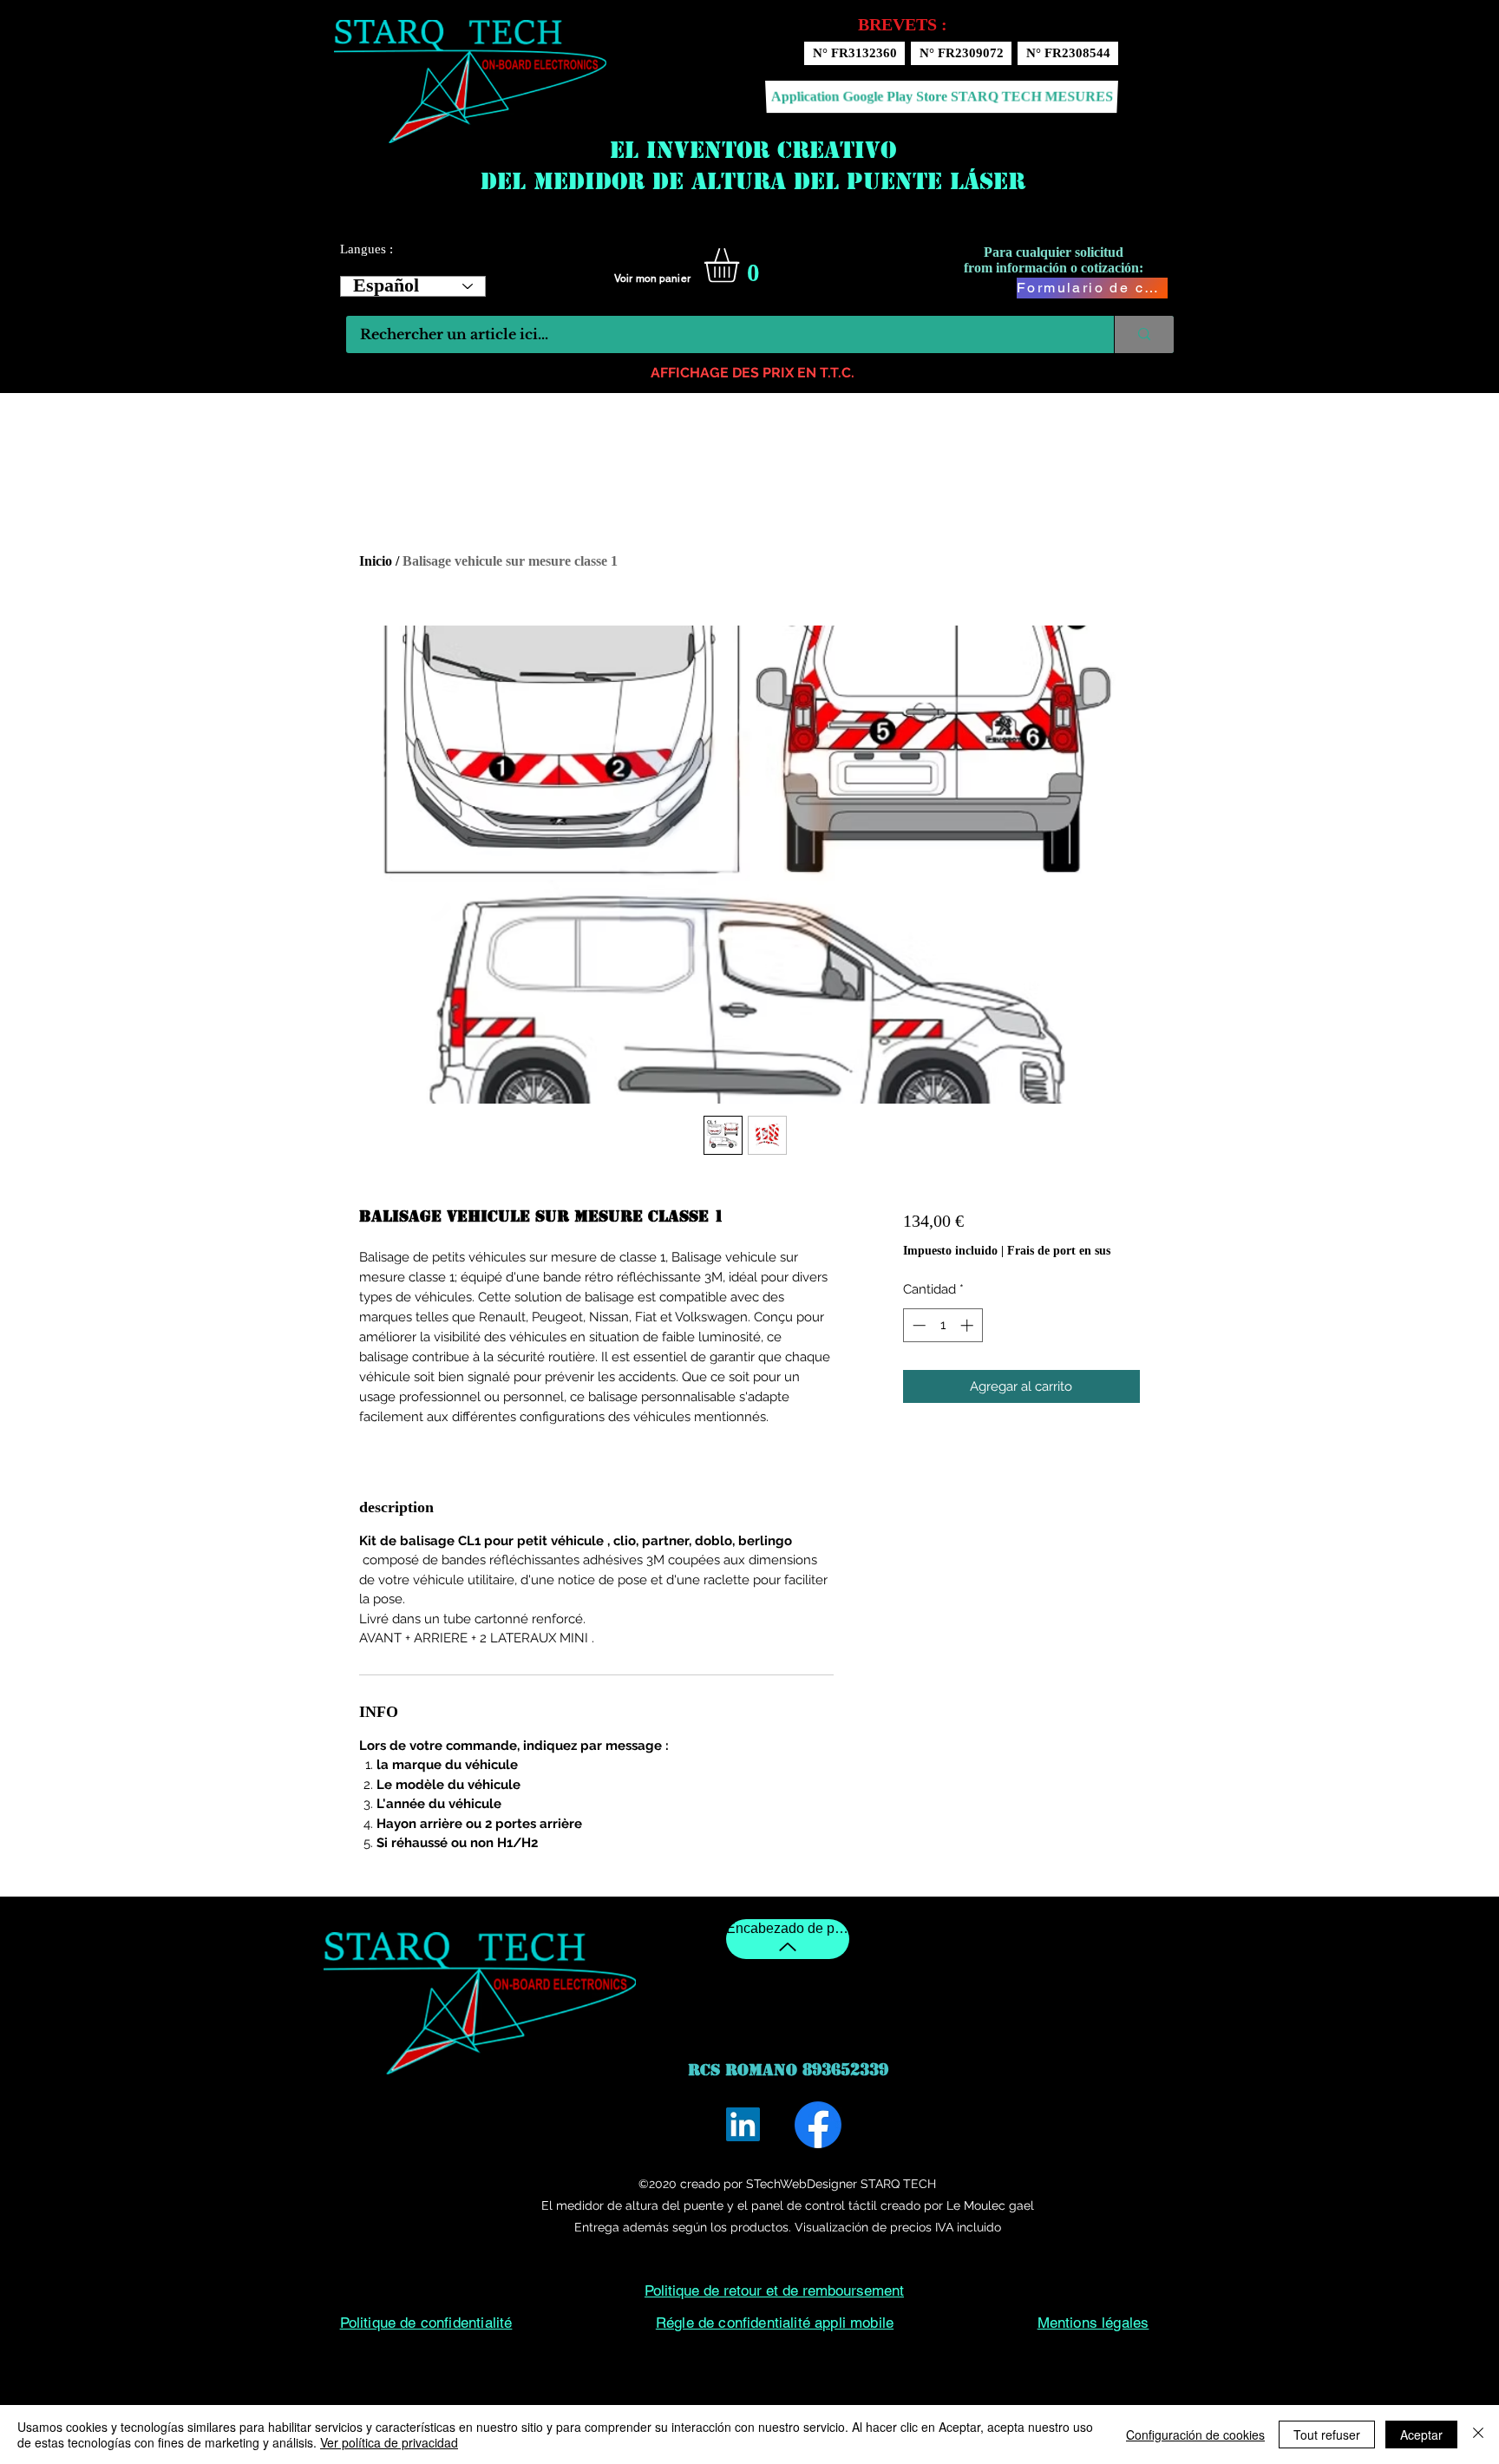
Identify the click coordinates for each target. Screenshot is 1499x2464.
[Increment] (969, 1325)
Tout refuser (1327, 2435)
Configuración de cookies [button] (1195, 2435)
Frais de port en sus (1059, 1251)
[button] (742, 265)
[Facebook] (818, 2125)
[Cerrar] (1478, 2435)
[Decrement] (917, 1325)
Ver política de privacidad (389, 2442)
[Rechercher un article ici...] (1144, 334)
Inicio (376, 561)
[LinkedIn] (743, 2124)
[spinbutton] (943, 1325)
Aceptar (1421, 2435)
